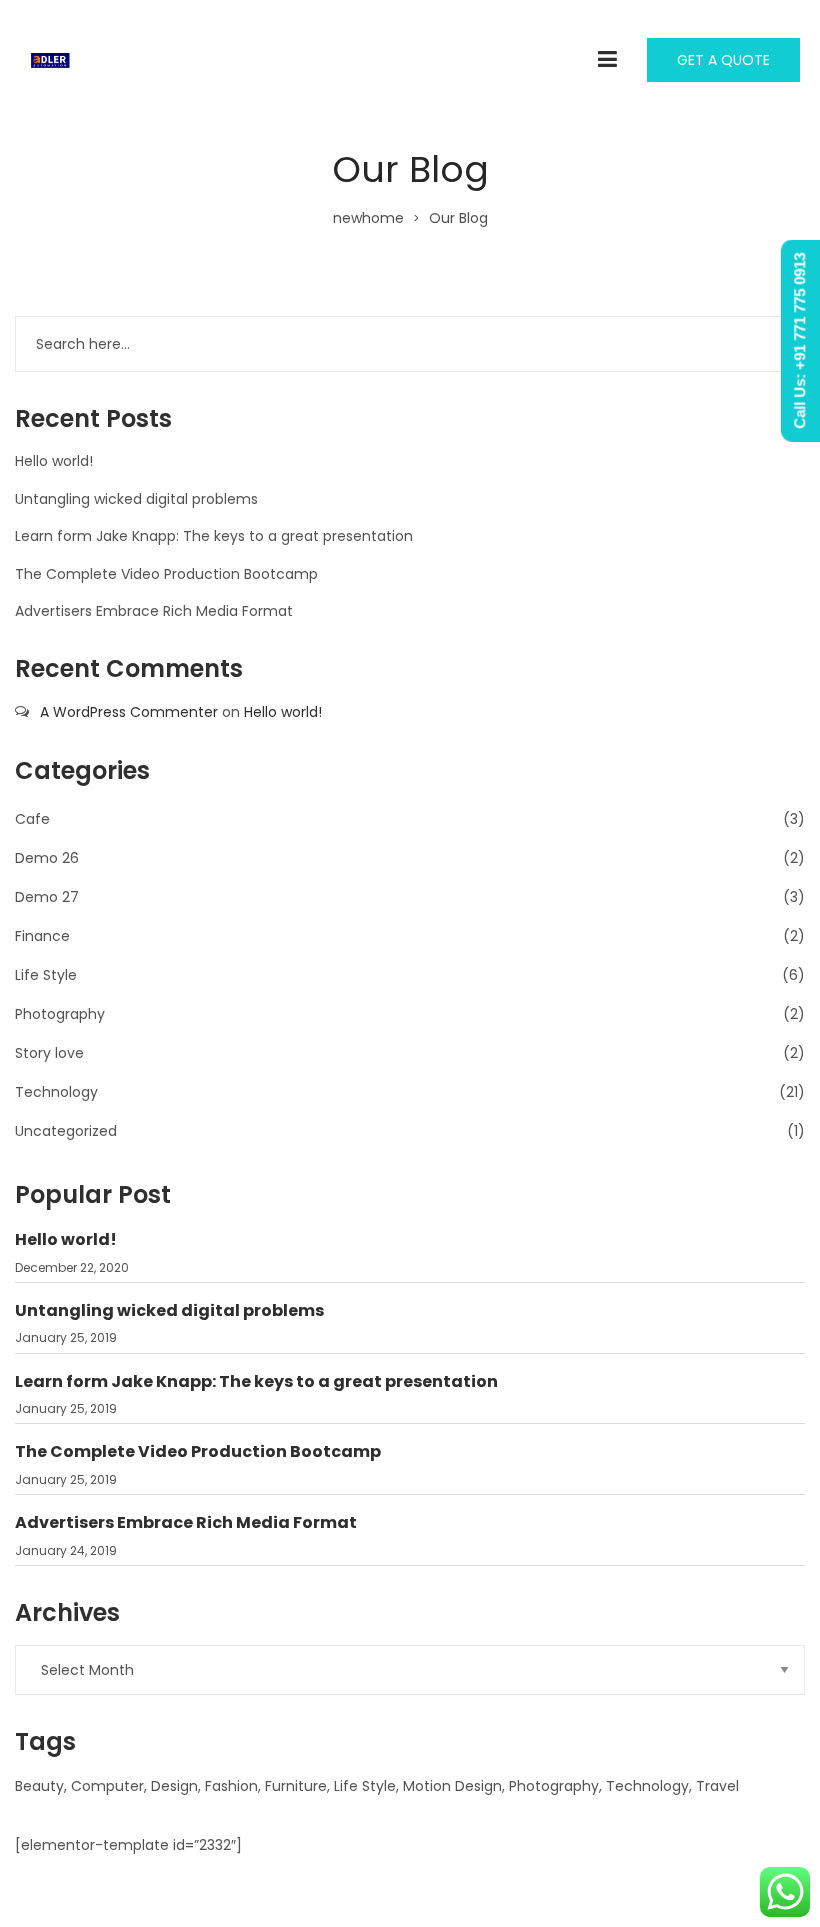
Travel (717, 1786)
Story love (49, 1053)
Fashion (231, 1786)
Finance (42, 936)
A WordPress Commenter (129, 712)
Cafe (32, 819)
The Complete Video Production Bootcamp (166, 574)
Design (174, 1786)
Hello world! (54, 461)
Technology (56, 1092)
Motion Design (452, 1786)
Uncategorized (66, 1131)
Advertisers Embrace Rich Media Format (154, 611)
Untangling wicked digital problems (136, 499)
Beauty (39, 1786)
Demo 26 (47, 858)
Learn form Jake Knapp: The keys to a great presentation (214, 536)
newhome (368, 218)
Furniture (296, 1786)
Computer (107, 1786)
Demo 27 (47, 897)
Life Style (46, 975)
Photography (60, 1014)
